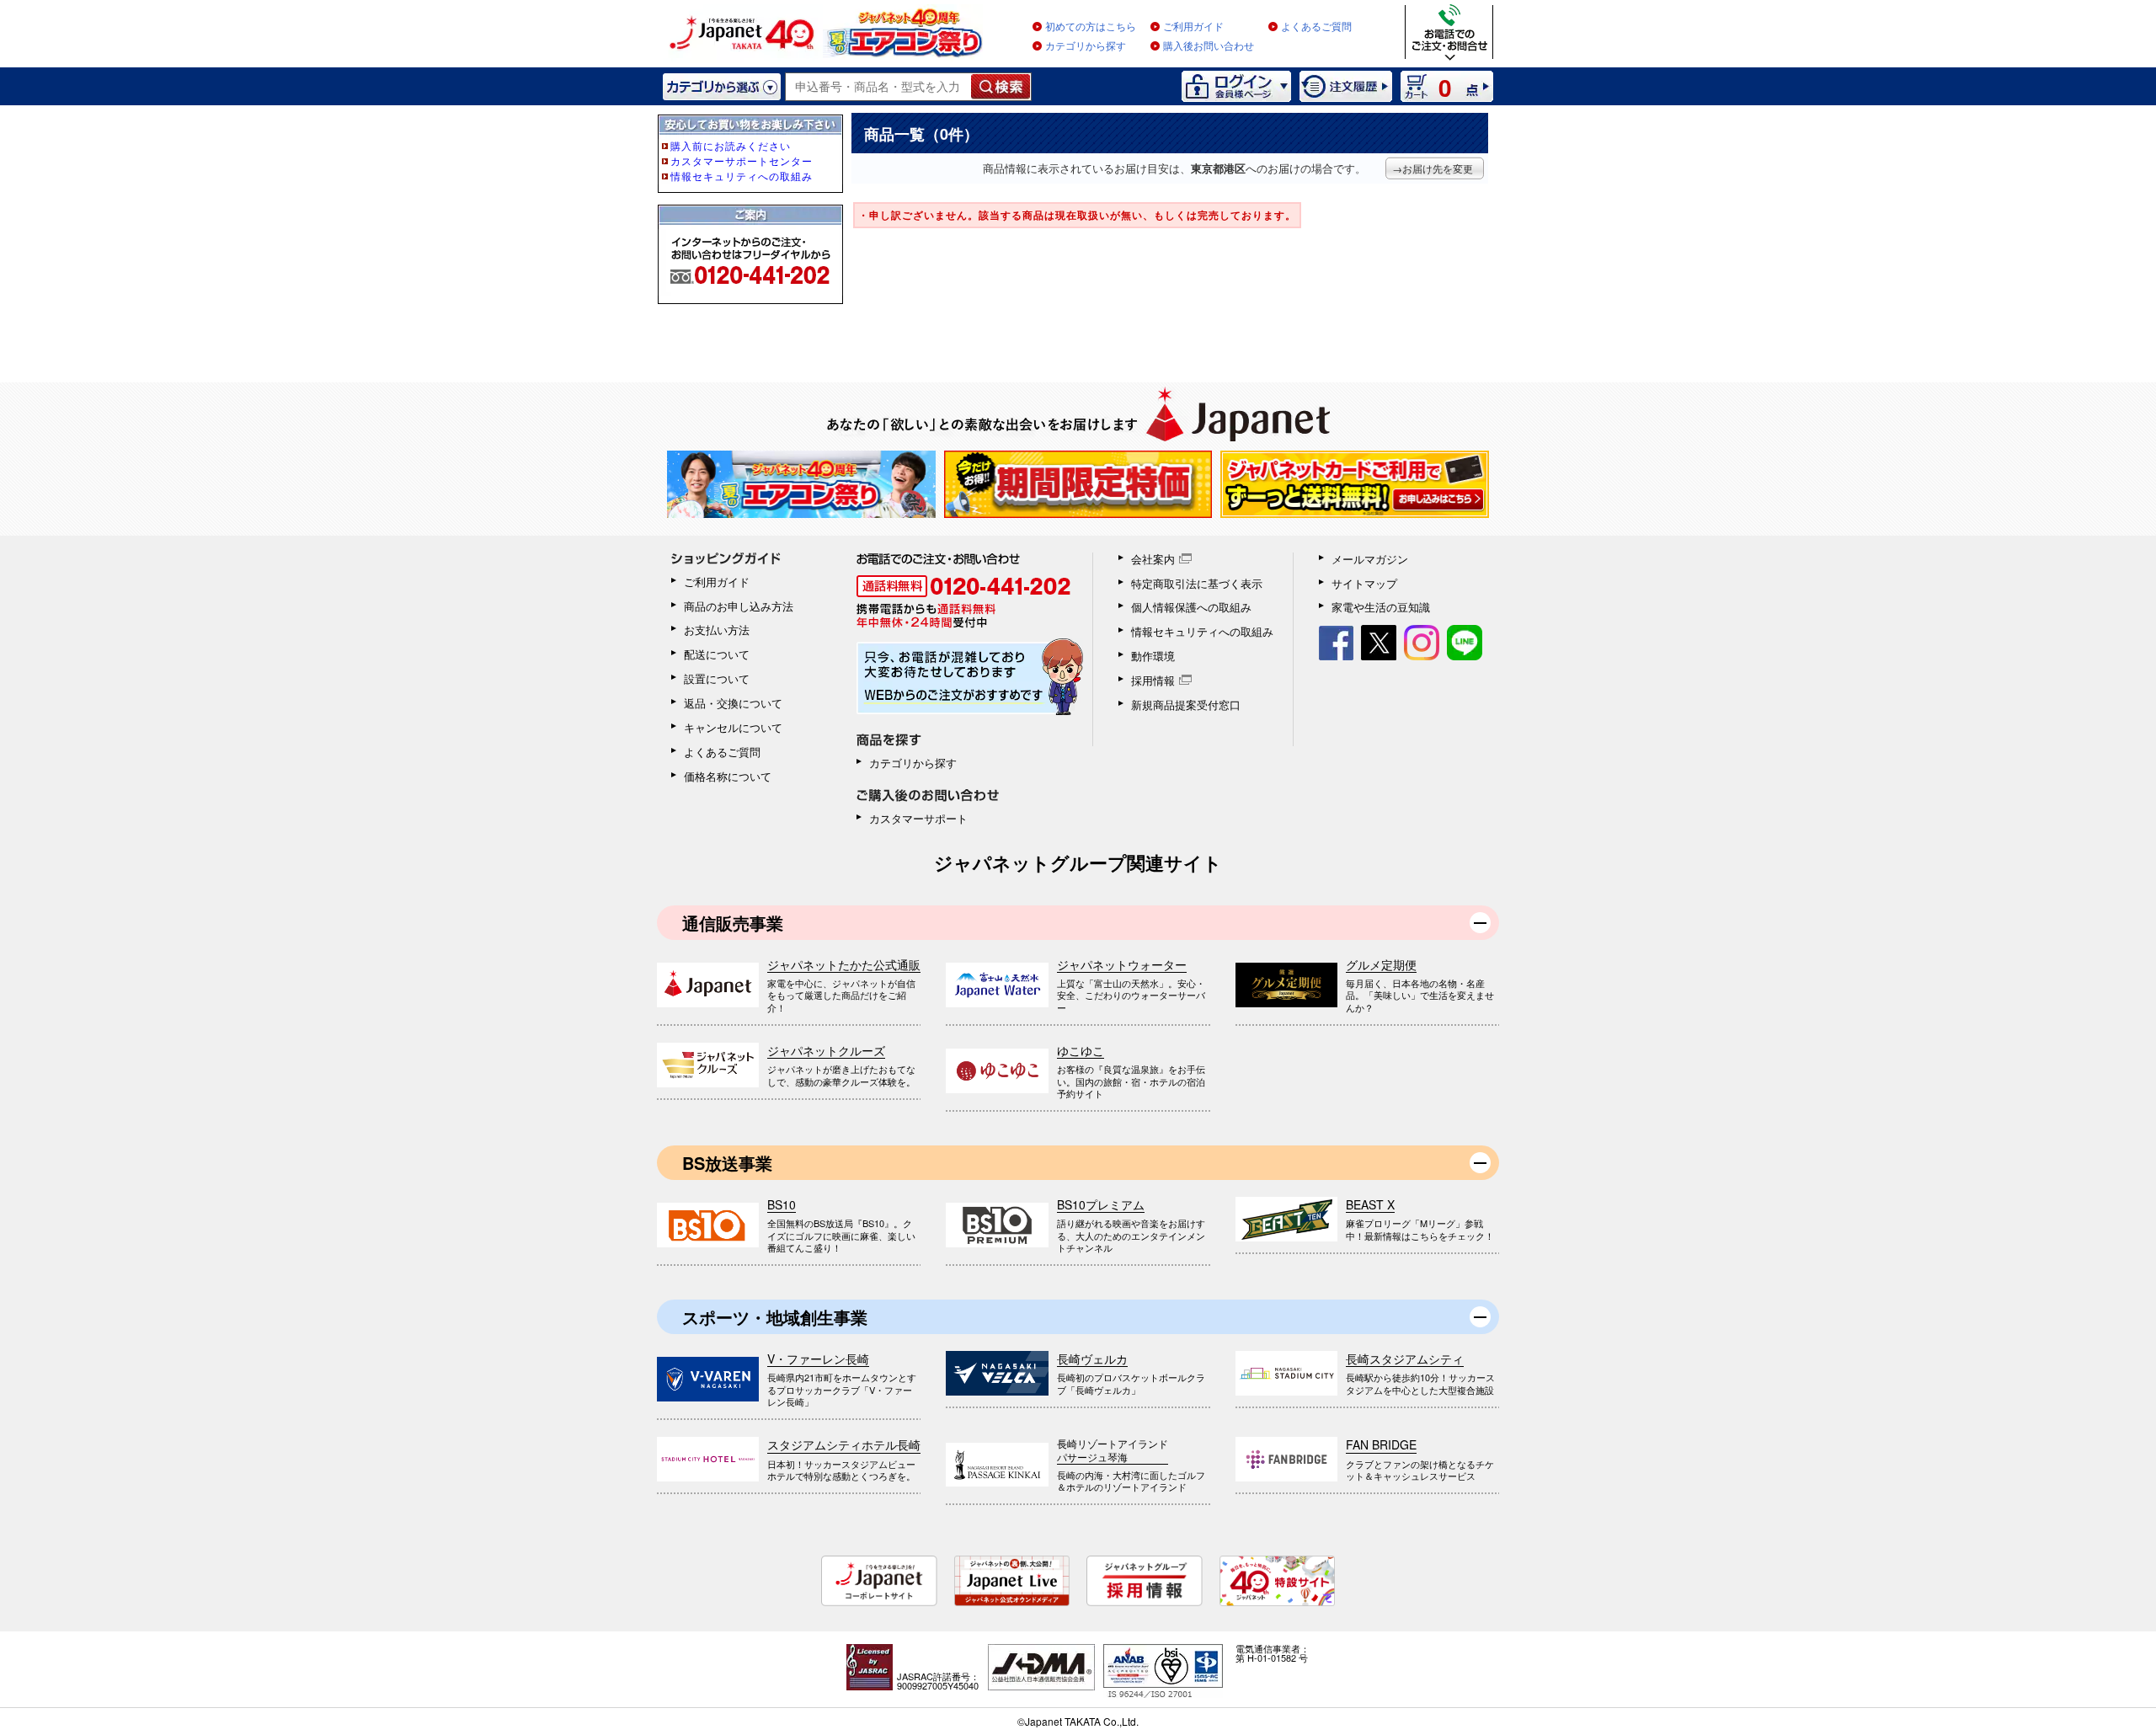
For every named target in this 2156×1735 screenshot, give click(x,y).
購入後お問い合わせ (1209, 46)
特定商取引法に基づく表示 (1197, 583)
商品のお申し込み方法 (739, 606)
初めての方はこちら (1091, 27)
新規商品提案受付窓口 (1186, 705)
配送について (717, 654)
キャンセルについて (733, 727)
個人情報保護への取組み (1191, 607)
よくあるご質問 (1316, 27)
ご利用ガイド (1193, 27)
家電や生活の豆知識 (1381, 607)
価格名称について (728, 776)
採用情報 (1153, 680)
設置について (717, 678)
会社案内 (1153, 559)
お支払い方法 (717, 630)
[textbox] (879, 87)
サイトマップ (1364, 583)
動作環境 (1153, 656)
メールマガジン (1370, 559)
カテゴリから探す (1086, 46)
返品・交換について (733, 703)
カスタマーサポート (918, 818)
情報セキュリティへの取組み (1202, 631)
